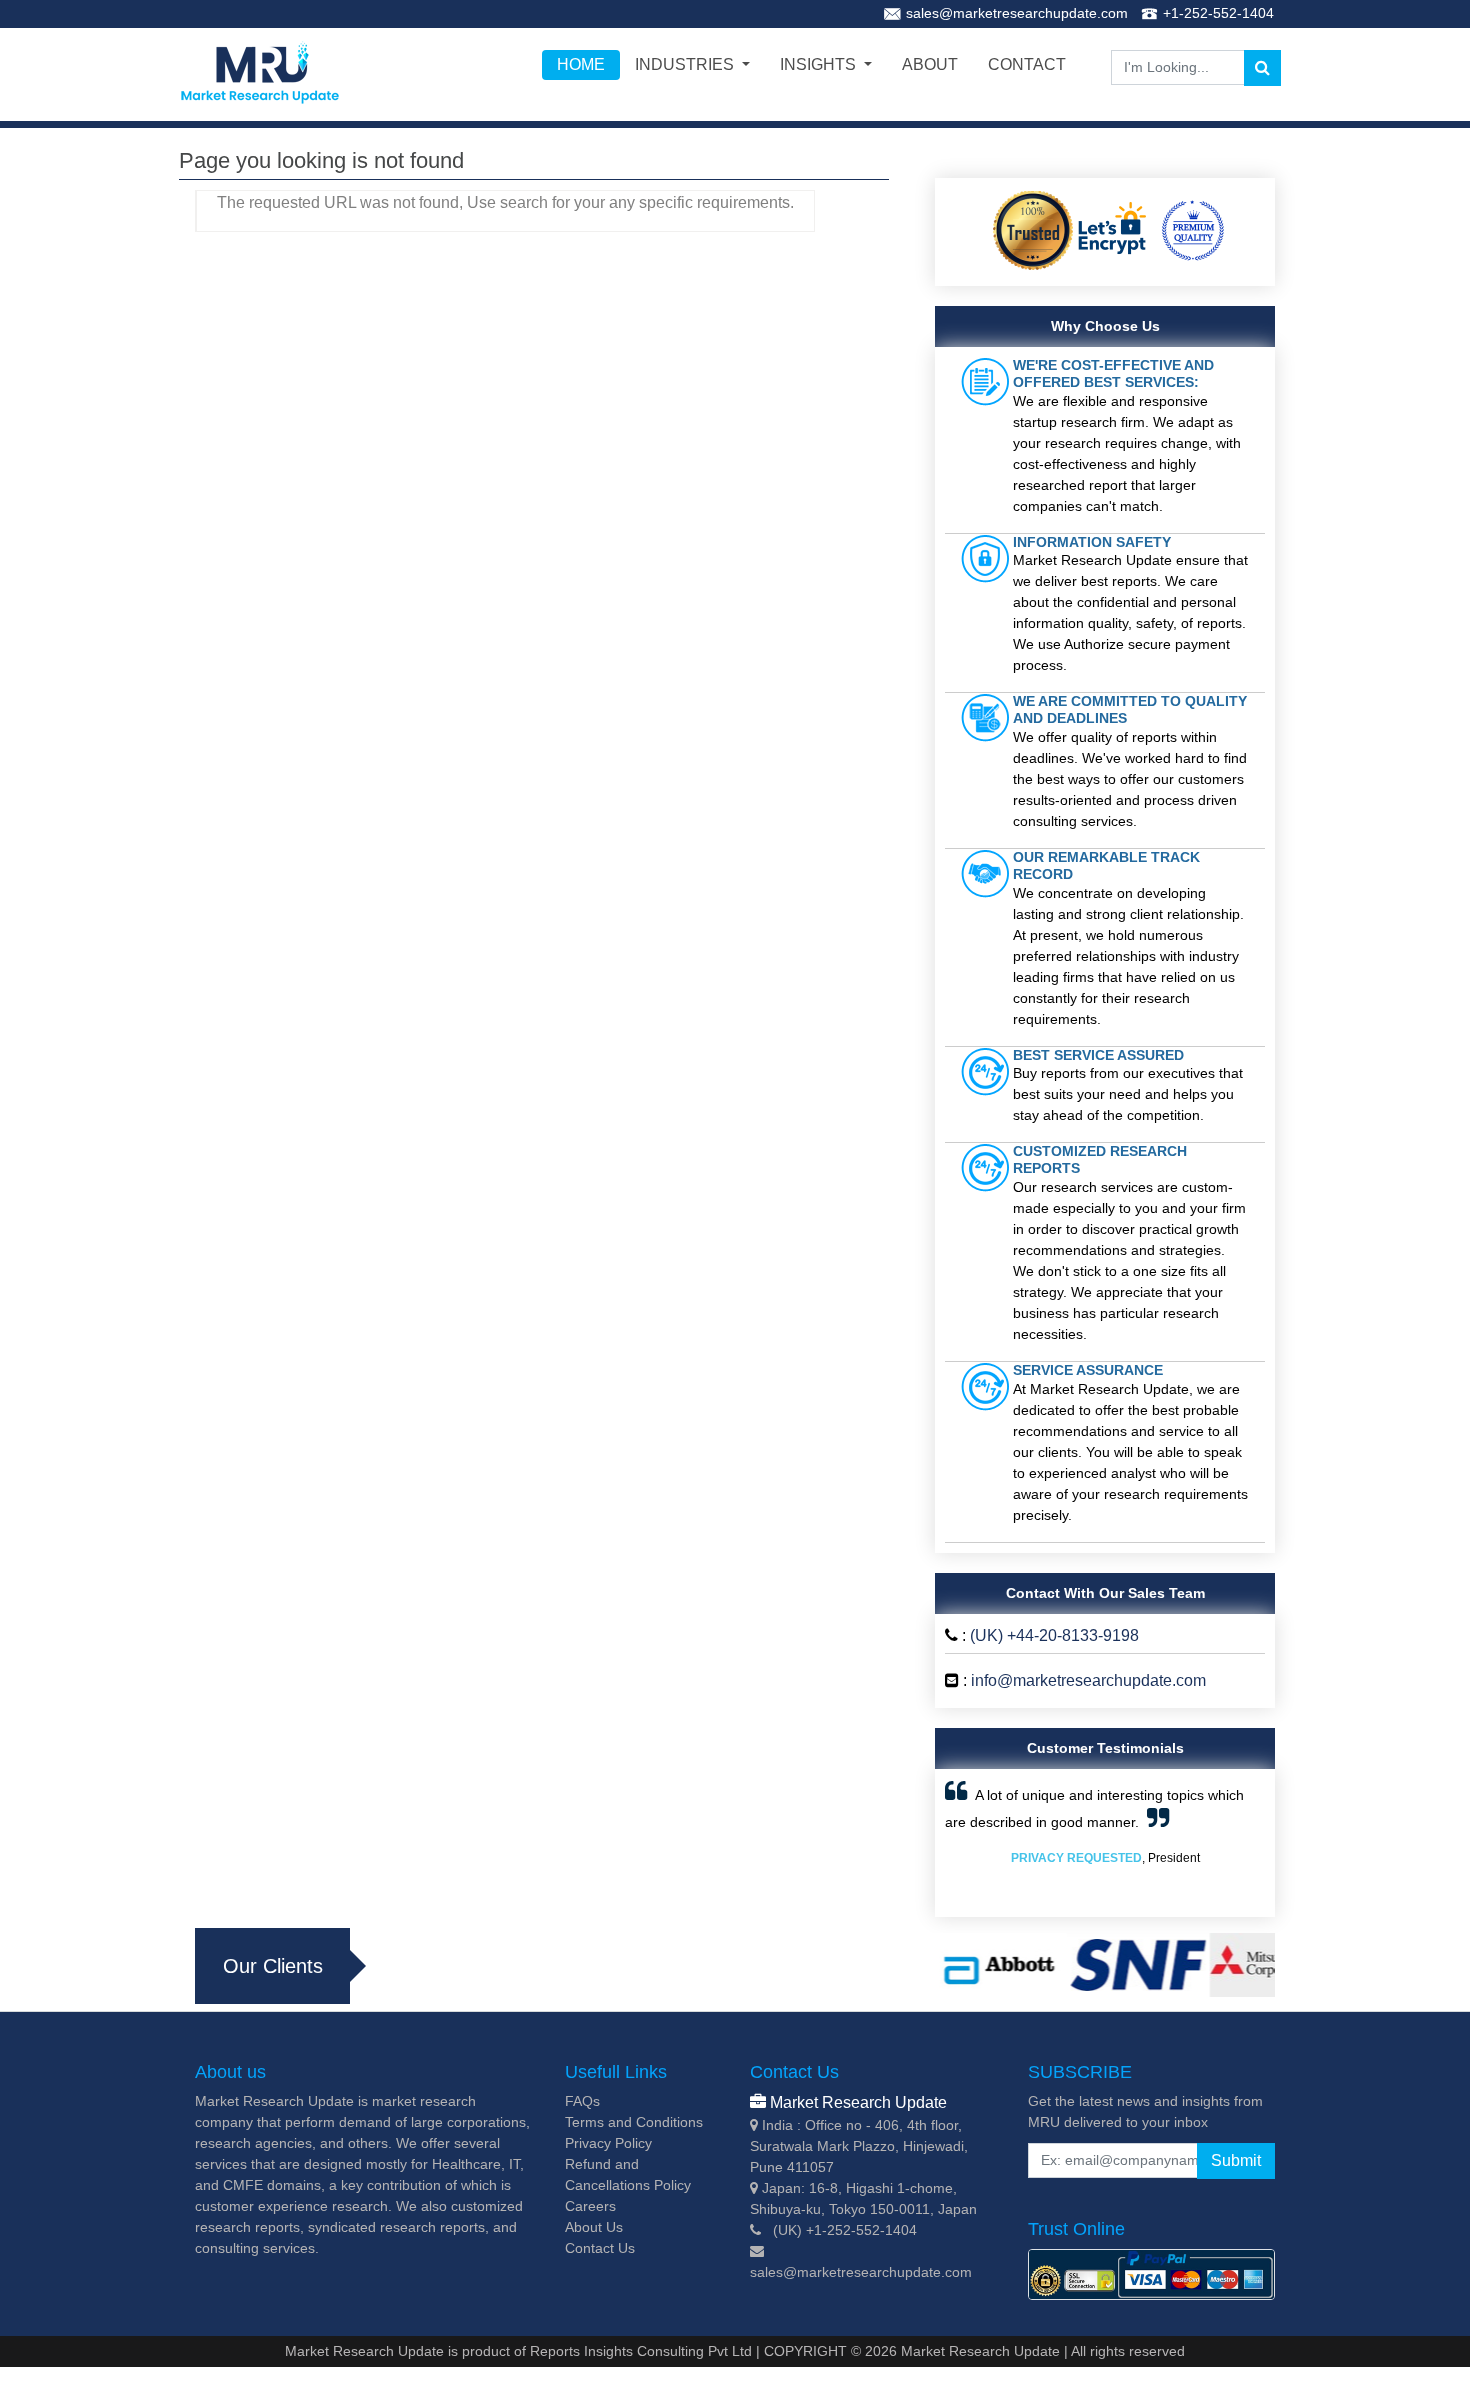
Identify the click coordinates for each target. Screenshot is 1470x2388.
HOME (581, 64)
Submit (1236, 2160)
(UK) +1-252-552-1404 (845, 2230)
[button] (969, 1843)
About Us (594, 2227)
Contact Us (600, 2248)
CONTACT (1027, 64)
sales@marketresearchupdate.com (1017, 13)
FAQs (582, 2101)
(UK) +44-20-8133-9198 (1054, 1635)
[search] (1262, 68)
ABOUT (930, 64)
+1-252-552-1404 (1218, 13)
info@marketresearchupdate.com (1088, 1680)
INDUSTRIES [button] (686, 64)
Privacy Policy (608, 2143)
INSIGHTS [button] (820, 64)
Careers (590, 2206)
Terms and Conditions (634, 2122)
